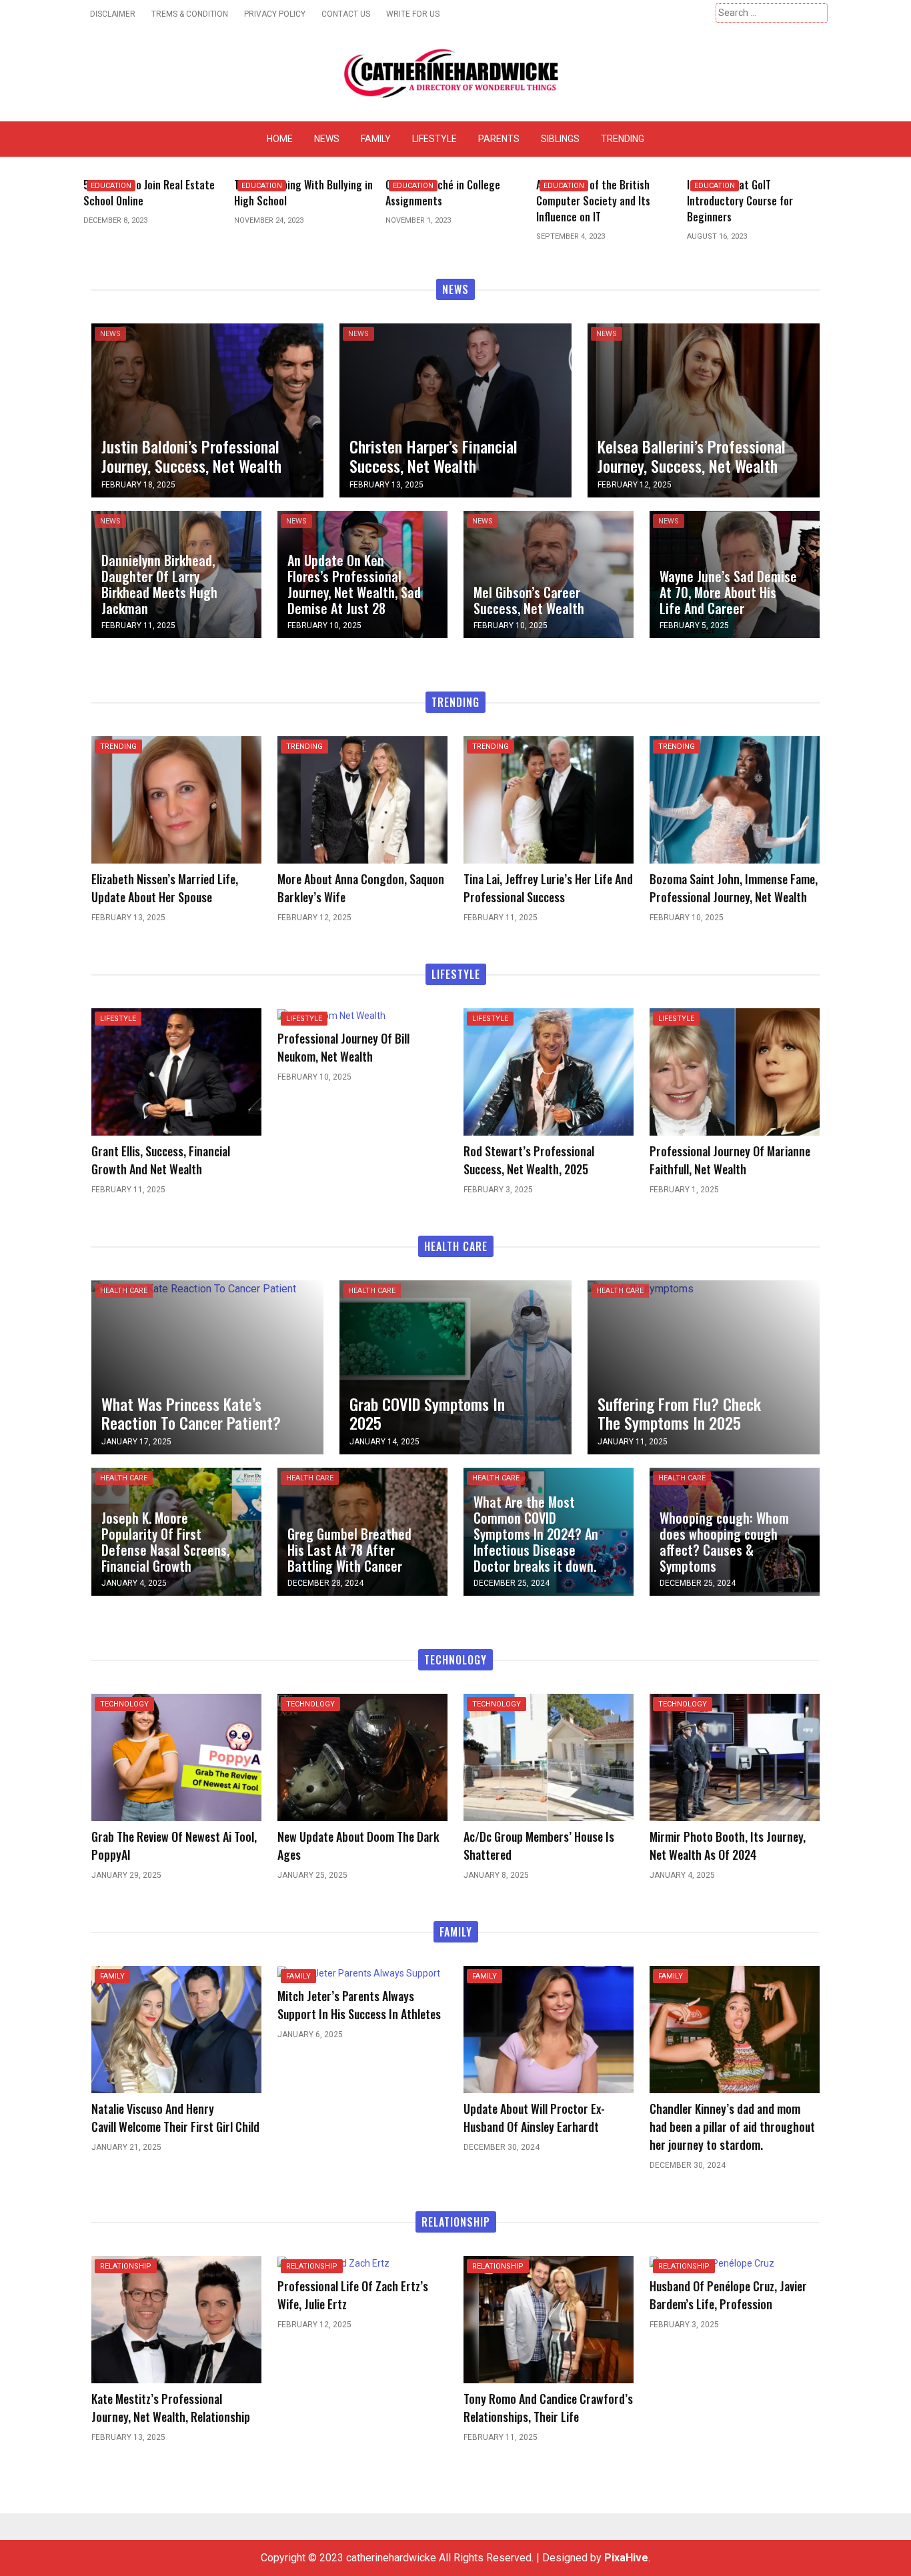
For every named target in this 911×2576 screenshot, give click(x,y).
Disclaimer (113, 14)
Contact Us (346, 14)
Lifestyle (434, 139)
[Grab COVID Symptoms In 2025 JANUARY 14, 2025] (455, 1367)
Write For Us (413, 14)
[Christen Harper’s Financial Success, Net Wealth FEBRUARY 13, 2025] (455, 409)
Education (111, 186)
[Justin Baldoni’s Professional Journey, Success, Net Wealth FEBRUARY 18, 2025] (207, 409)
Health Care (124, 1291)
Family (376, 139)
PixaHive (626, 2558)
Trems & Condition (190, 14)
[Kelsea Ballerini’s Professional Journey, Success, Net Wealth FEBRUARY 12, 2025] (704, 409)
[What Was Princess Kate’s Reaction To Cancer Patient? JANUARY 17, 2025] (194, 1288)
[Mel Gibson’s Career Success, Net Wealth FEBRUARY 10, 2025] (549, 573)
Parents (499, 139)
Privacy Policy (275, 14)
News (327, 139)
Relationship (126, 2266)
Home (280, 139)
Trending (623, 139)
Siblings (560, 139)
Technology (124, 1704)
